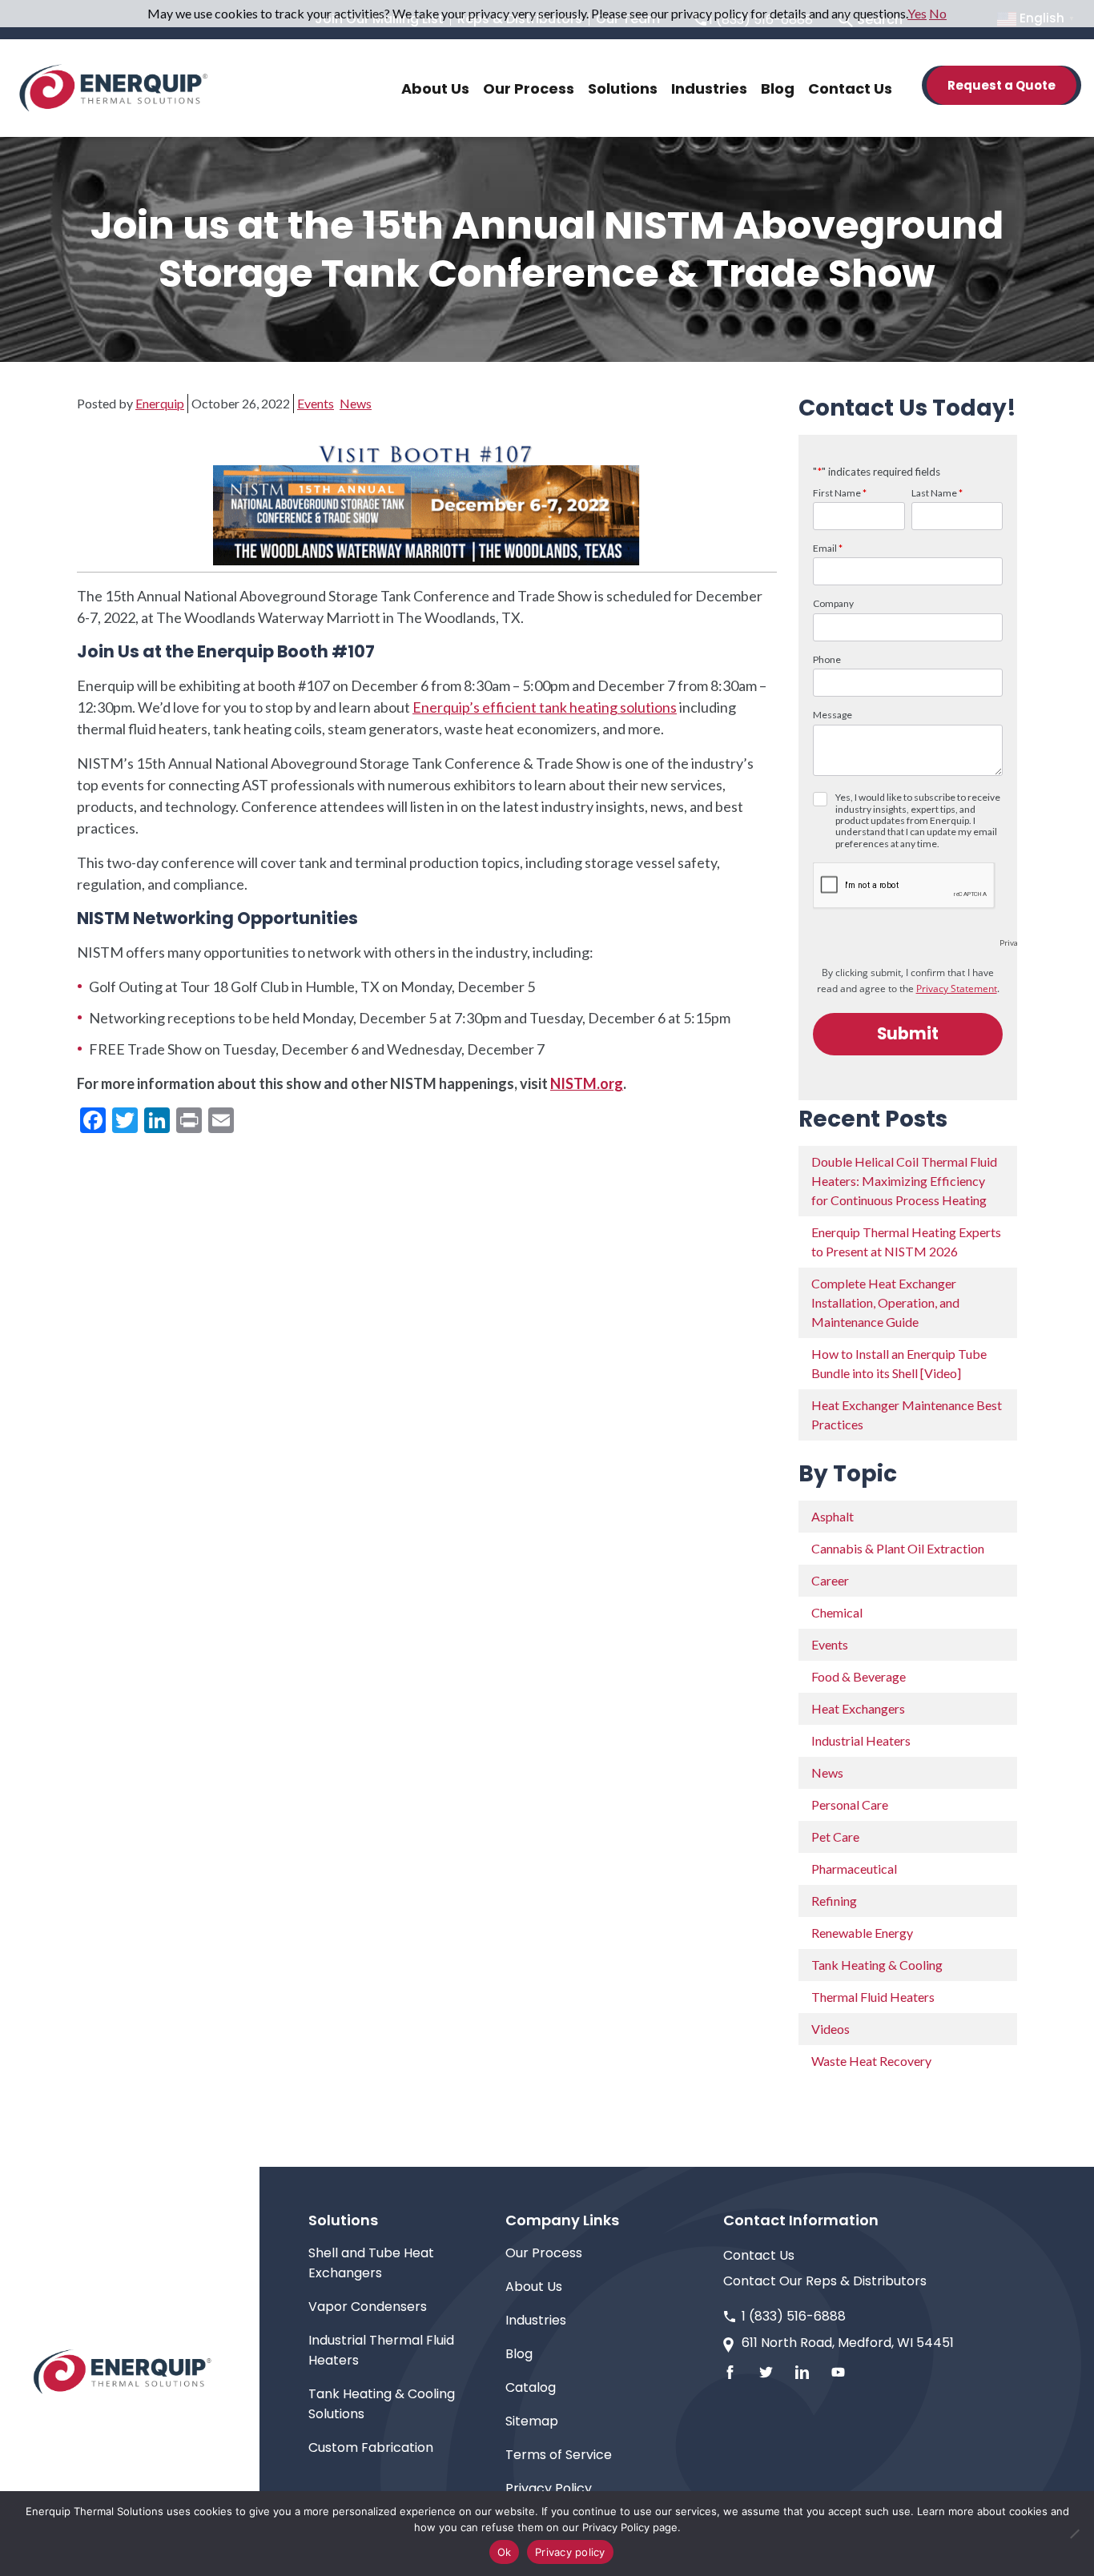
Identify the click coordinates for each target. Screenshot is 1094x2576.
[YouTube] (838, 2372)
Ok (505, 2552)
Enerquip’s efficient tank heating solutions (545, 707)
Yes (917, 13)
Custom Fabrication (371, 2447)
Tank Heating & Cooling (877, 1965)
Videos (831, 2029)
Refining (834, 1901)
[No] (1074, 2534)
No (938, 13)
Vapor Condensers (368, 2307)
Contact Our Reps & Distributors (825, 2281)
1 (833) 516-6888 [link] (794, 2316)
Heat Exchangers (858, 1708)
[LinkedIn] (802, 2372)
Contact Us (759, 2255)
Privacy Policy (549, 2488)
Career (830, 1580)
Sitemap (532, 2421)
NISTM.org (587, 1083)
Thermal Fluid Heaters (873, 1997)
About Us (534, 2287)
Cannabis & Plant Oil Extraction (898, 1548)
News (356, 403)
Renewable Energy (862, 1933)
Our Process (544, 2253)
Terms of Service (559, 2455)
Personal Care (850, 1804)
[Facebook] (730, 2372)
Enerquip (160, 403)
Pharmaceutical (854, 1869)
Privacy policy (570, 2552)
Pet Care (835, 1837)
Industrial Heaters (861, 1740)
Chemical (837, 1612)
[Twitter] (766, 2372)
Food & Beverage (859, 1676)
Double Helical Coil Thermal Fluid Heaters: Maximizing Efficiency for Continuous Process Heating (904, 1181)
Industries (536, 2320)
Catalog (531, 2387)
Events (316, 403)
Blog (519, 2354)
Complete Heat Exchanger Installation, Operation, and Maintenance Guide (885, 1302)
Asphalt (833, 1516)
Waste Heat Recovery (871, 2061)
